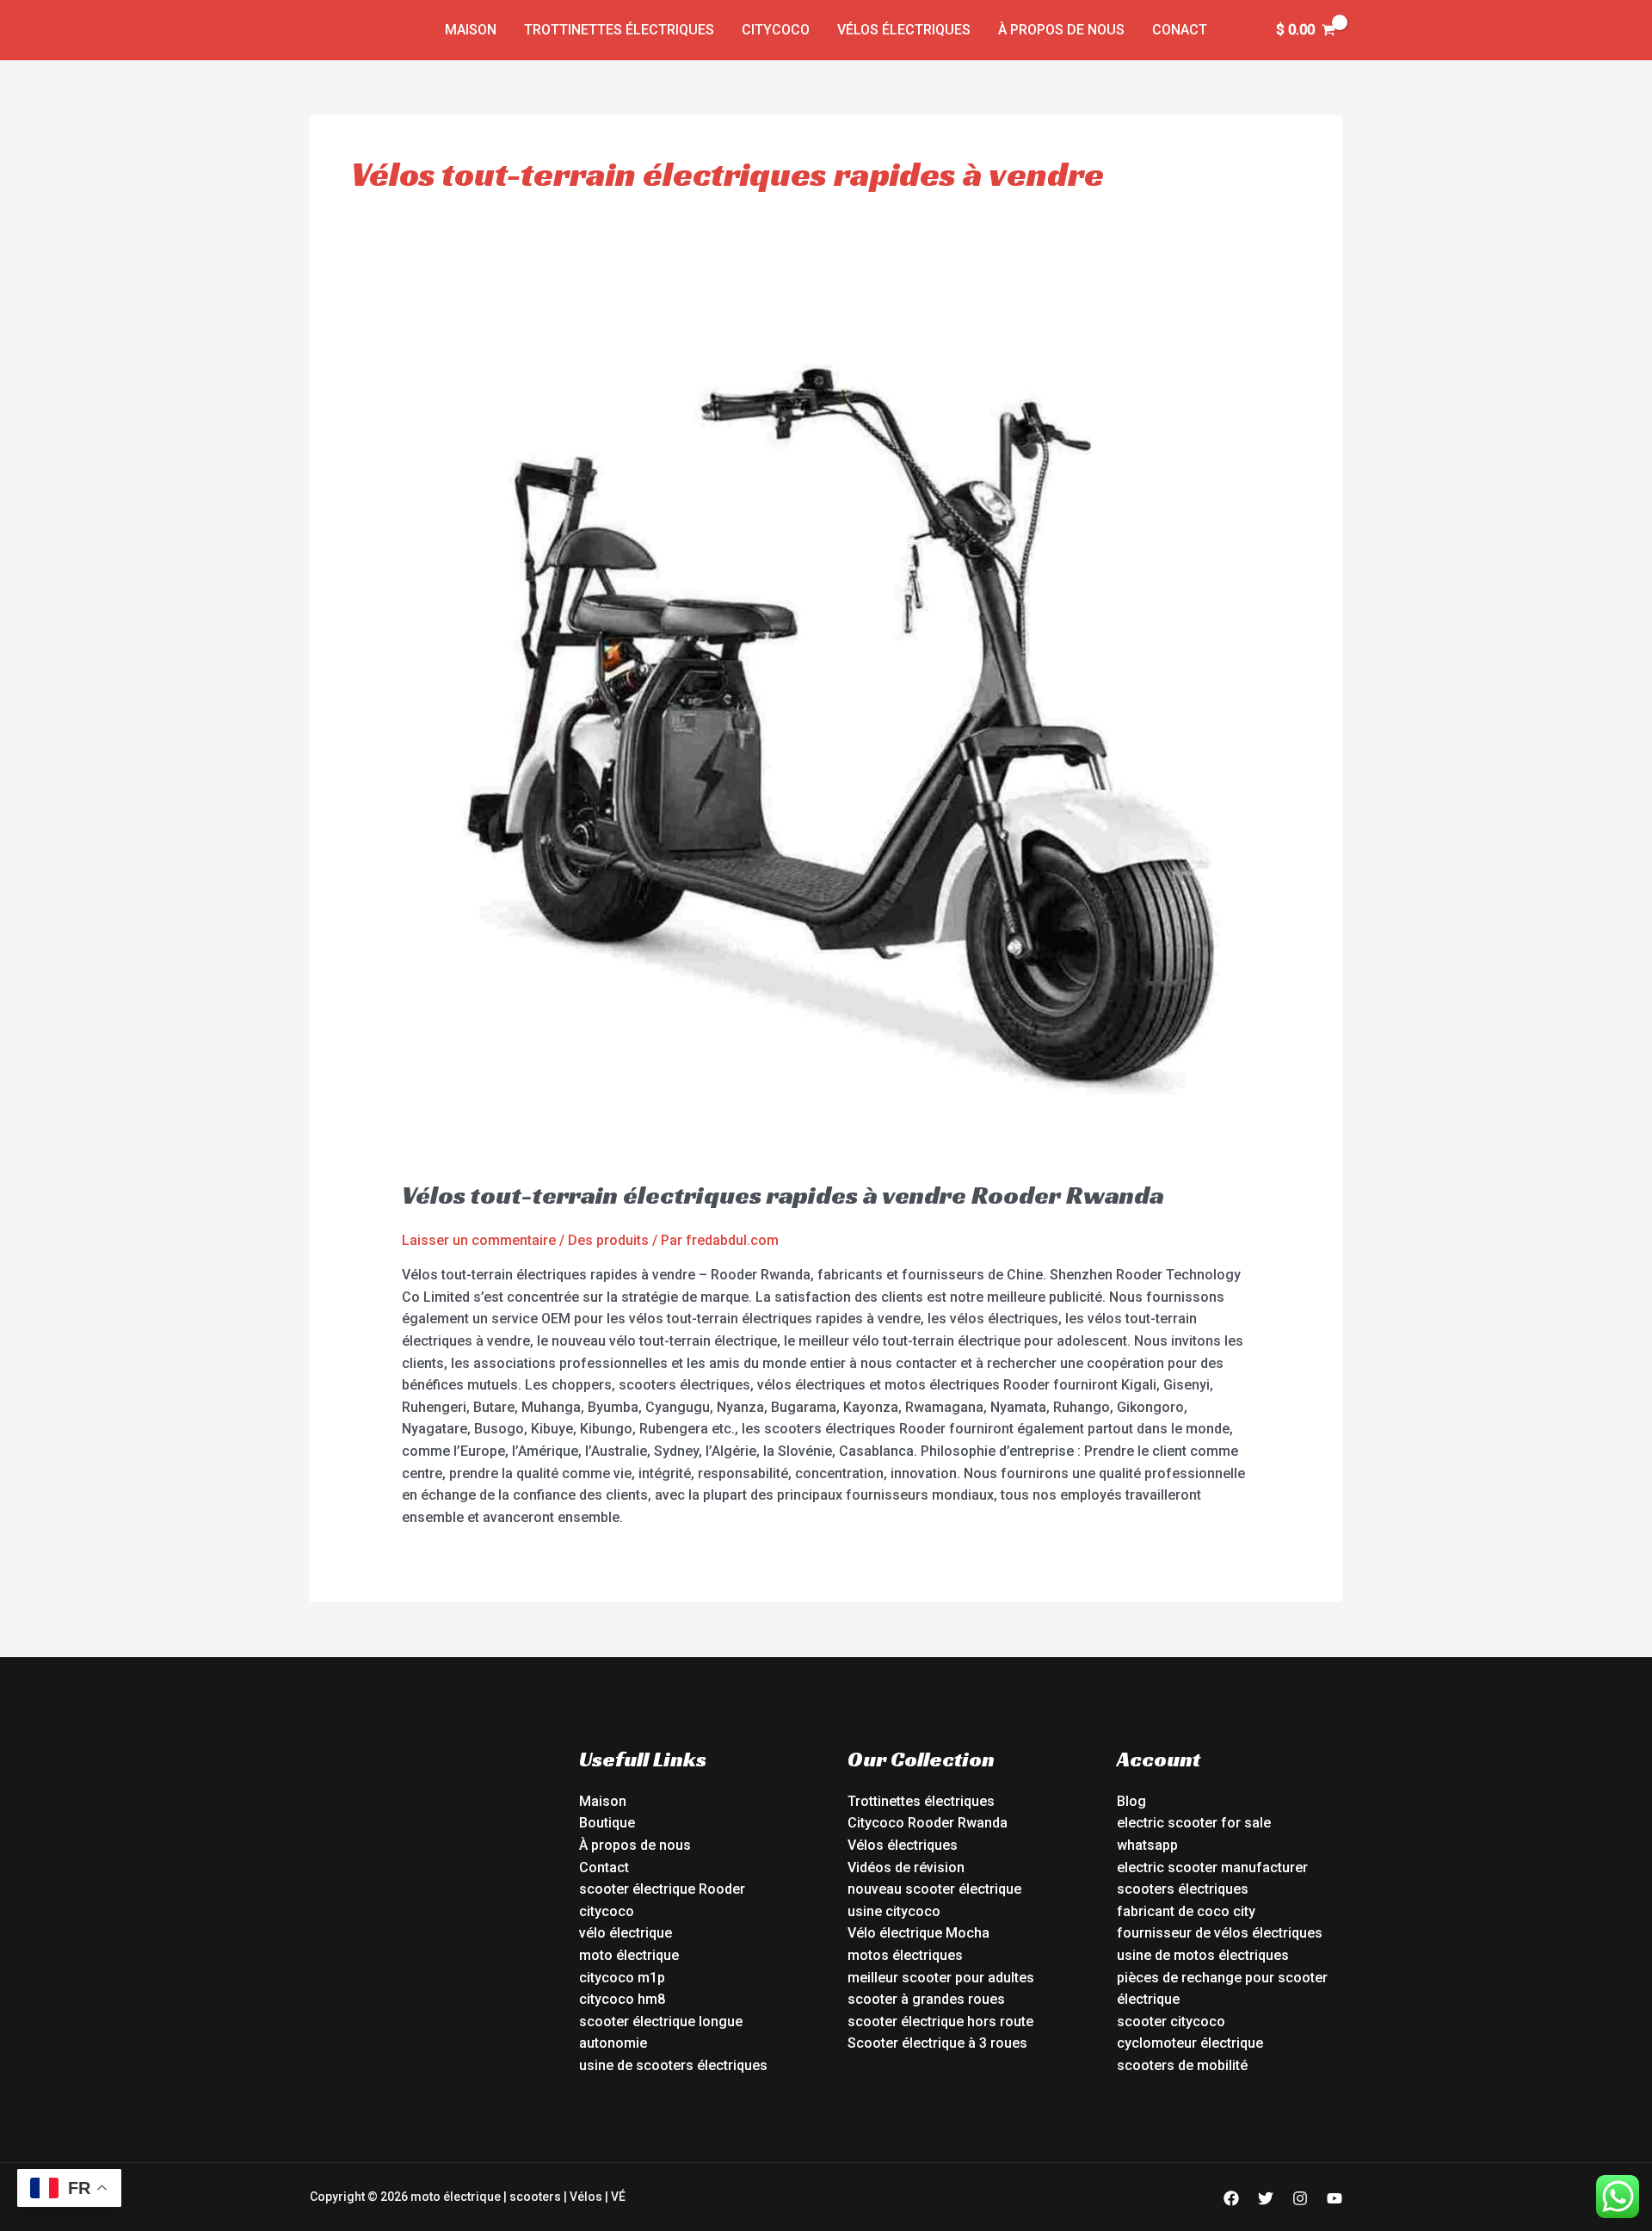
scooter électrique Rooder (662, 1889)
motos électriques (905, 1955)
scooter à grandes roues (926, 1999)
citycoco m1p (622, 1978)
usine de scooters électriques (673, 2065)
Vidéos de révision (906, 1867)
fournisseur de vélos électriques (1220, 1933)
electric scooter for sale (1194, 1823)
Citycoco (776, 30)
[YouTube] (1335, 2198)
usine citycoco (894, 1911)
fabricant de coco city (1186, 1911)
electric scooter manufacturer (1212, 1867)
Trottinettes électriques (619, 30)
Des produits (608, 1240)
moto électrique (629, 1955)
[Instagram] (1300, 2198)
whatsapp (1147, 1845)
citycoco (607, 1911)
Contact (604, 1867)
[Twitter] (1266, 2198)
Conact (1180, 30)
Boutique (607, 1823)
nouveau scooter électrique (934, 1889)
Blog (1131, 1801)
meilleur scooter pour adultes (941, 1978)
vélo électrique (626, 1933)
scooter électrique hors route (940, 2021)
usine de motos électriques (1203, 1955)
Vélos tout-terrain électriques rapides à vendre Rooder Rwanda (783, 1195)
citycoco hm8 (622, 1999)
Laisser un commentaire (479, 1240)
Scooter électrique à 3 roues (937, 2043)
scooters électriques (1183, 1889)
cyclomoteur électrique (1190, 2043)
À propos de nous (1061, 30)
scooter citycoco (1171, 2021)
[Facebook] (1231, 2198)
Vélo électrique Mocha (918, 1933)
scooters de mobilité (1182, 2065)
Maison (471, 30)
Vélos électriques (904, 30)
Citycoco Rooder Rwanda (928, 1823)
